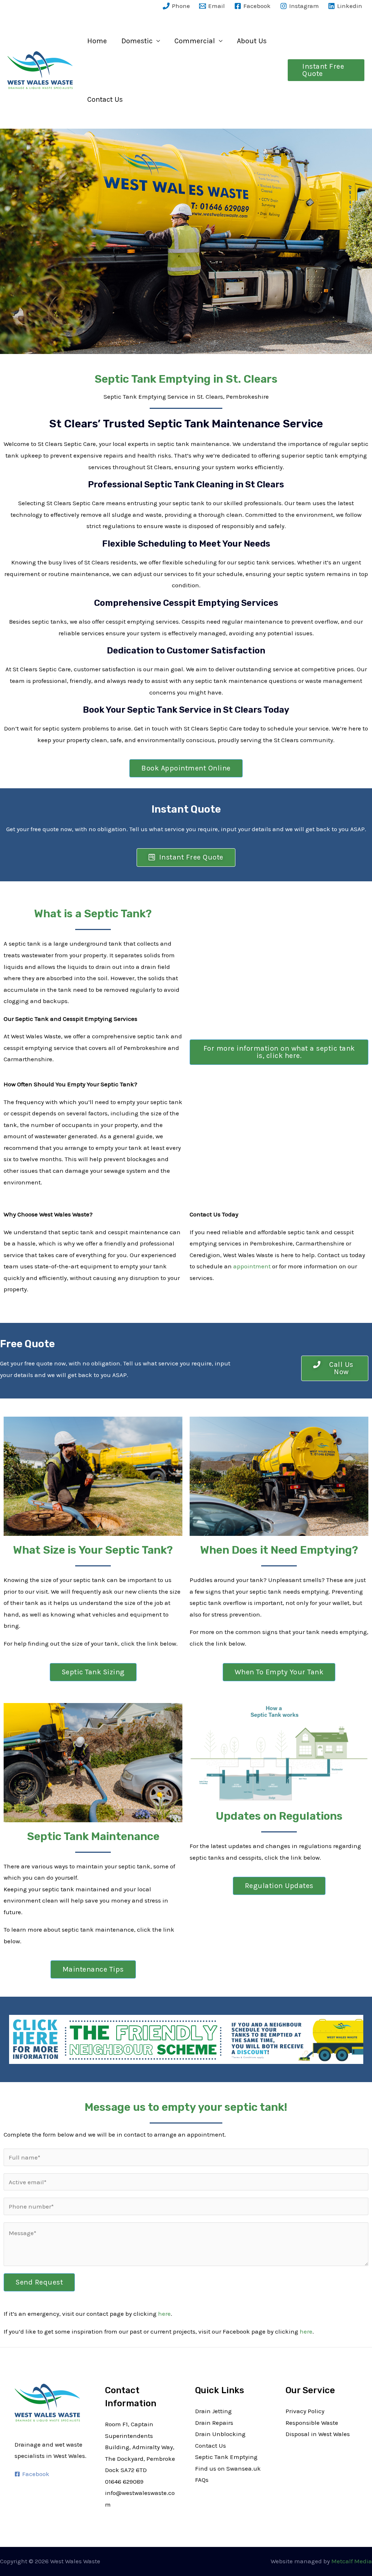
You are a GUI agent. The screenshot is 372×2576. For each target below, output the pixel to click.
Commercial (195, 41)
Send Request (39, 2282)
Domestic (137, 41)
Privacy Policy (305, 2411)
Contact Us (105, 99)
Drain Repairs (214, 2423)
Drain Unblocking (220, 2434)
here (164, 2314)
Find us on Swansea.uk (228, 2468)
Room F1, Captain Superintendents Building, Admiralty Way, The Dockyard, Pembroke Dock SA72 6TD (140, 2447)
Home (97, 41)
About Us (252, 41)
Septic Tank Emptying (226, 2457)
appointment (252, 1266)
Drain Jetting (213, 2411)
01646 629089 (124, 2482)
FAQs (202, 2480)
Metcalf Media (352, 2561)
